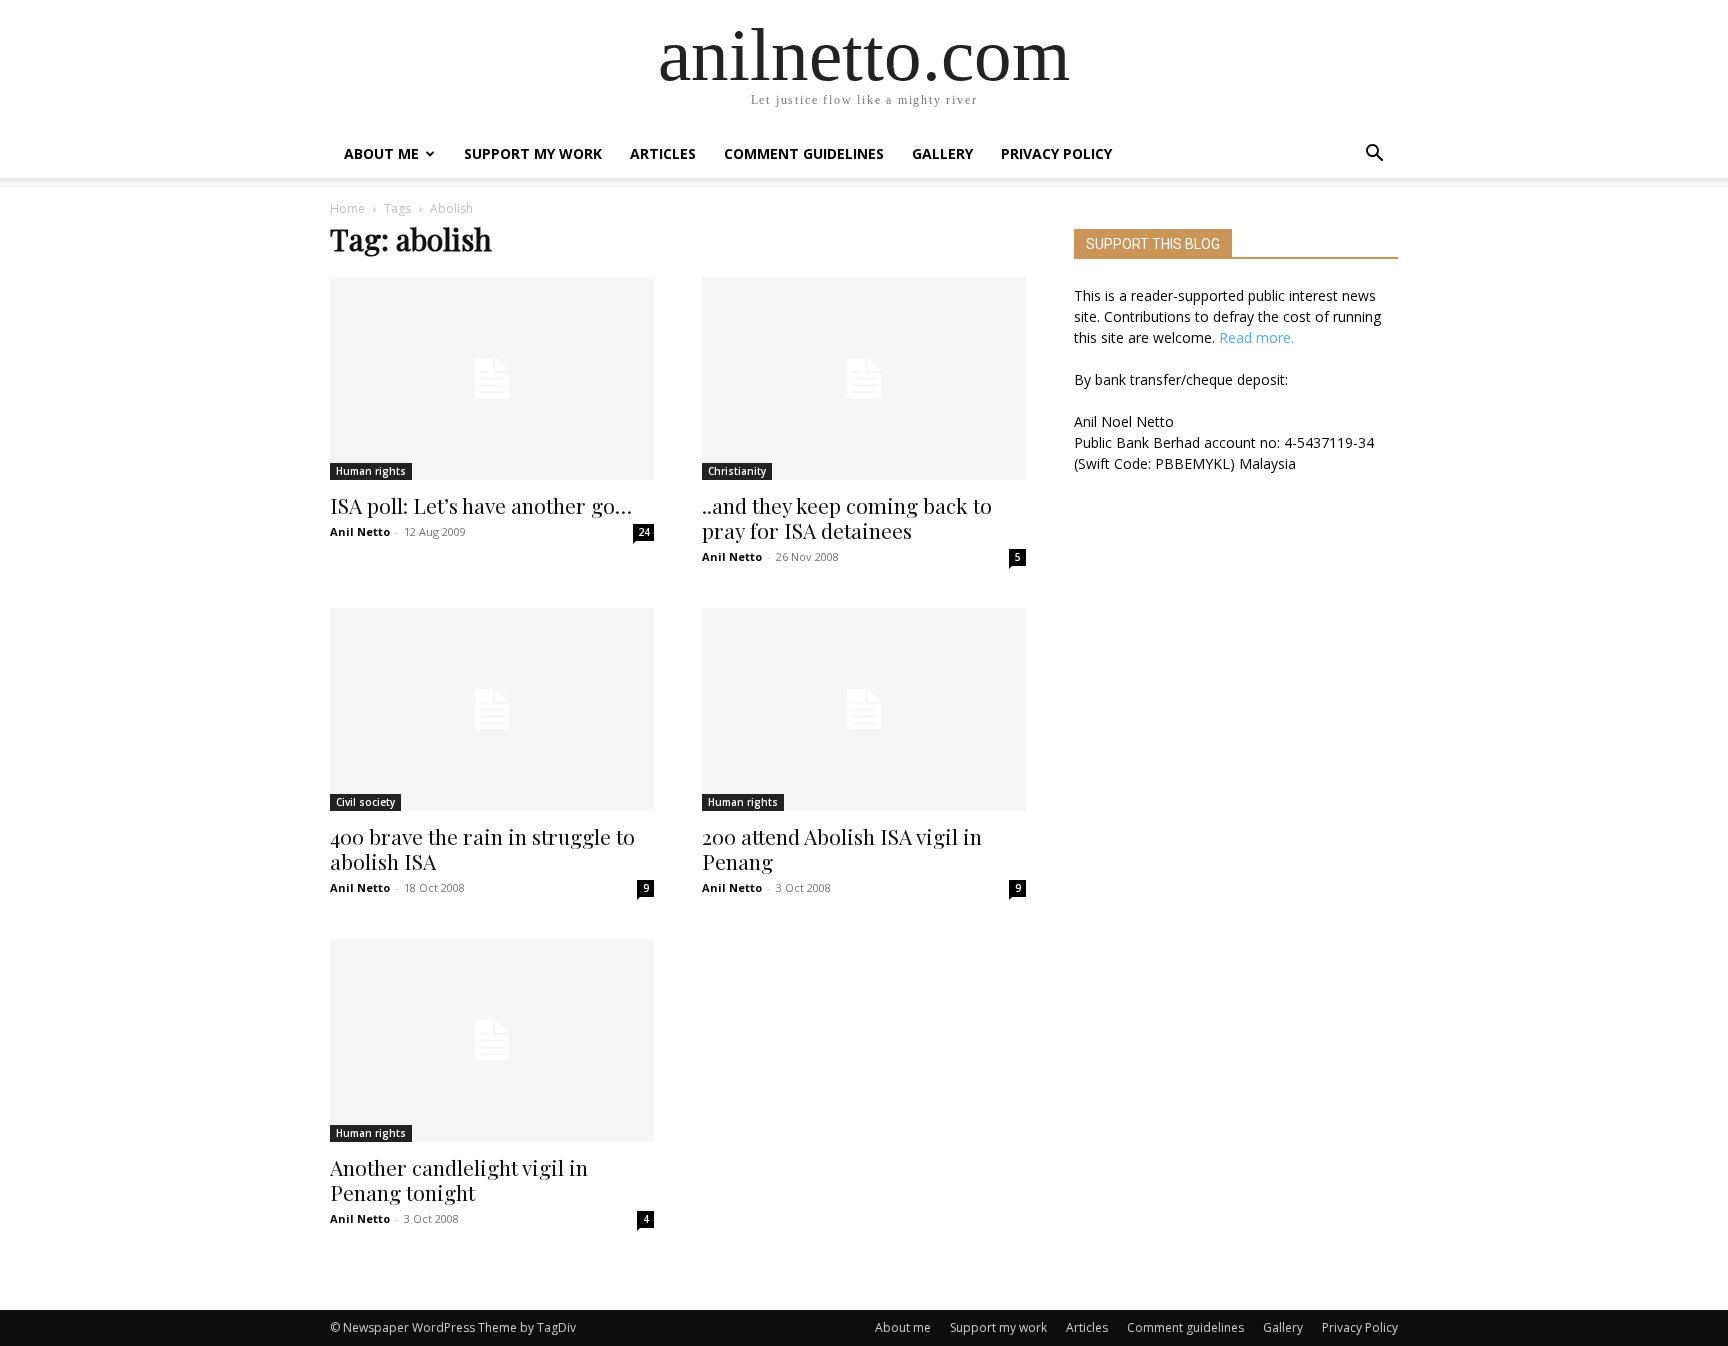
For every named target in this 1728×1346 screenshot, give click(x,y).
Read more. (1256, 337)
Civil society (365, 802)
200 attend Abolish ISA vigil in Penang (842, 848)
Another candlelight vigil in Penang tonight (459, 1179)
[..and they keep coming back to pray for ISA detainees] (864, 378)
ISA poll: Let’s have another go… (481, 505)
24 (644, 532)
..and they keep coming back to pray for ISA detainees (847, 517)
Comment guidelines (804, 153)
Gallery (942, 153)
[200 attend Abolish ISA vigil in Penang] (864, 709)
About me (381, 153)
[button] (1374, 155)
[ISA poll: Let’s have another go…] (492, 378)
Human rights (371, 471)
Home (347, 208)
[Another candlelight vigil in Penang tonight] (492, 1040)
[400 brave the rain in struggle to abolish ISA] (492, 709)
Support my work (533, 153)
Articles (663, 153)
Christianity (737, 471)
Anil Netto (360, 531)
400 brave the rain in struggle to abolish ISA (482, 848)
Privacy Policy (1056, 153)
